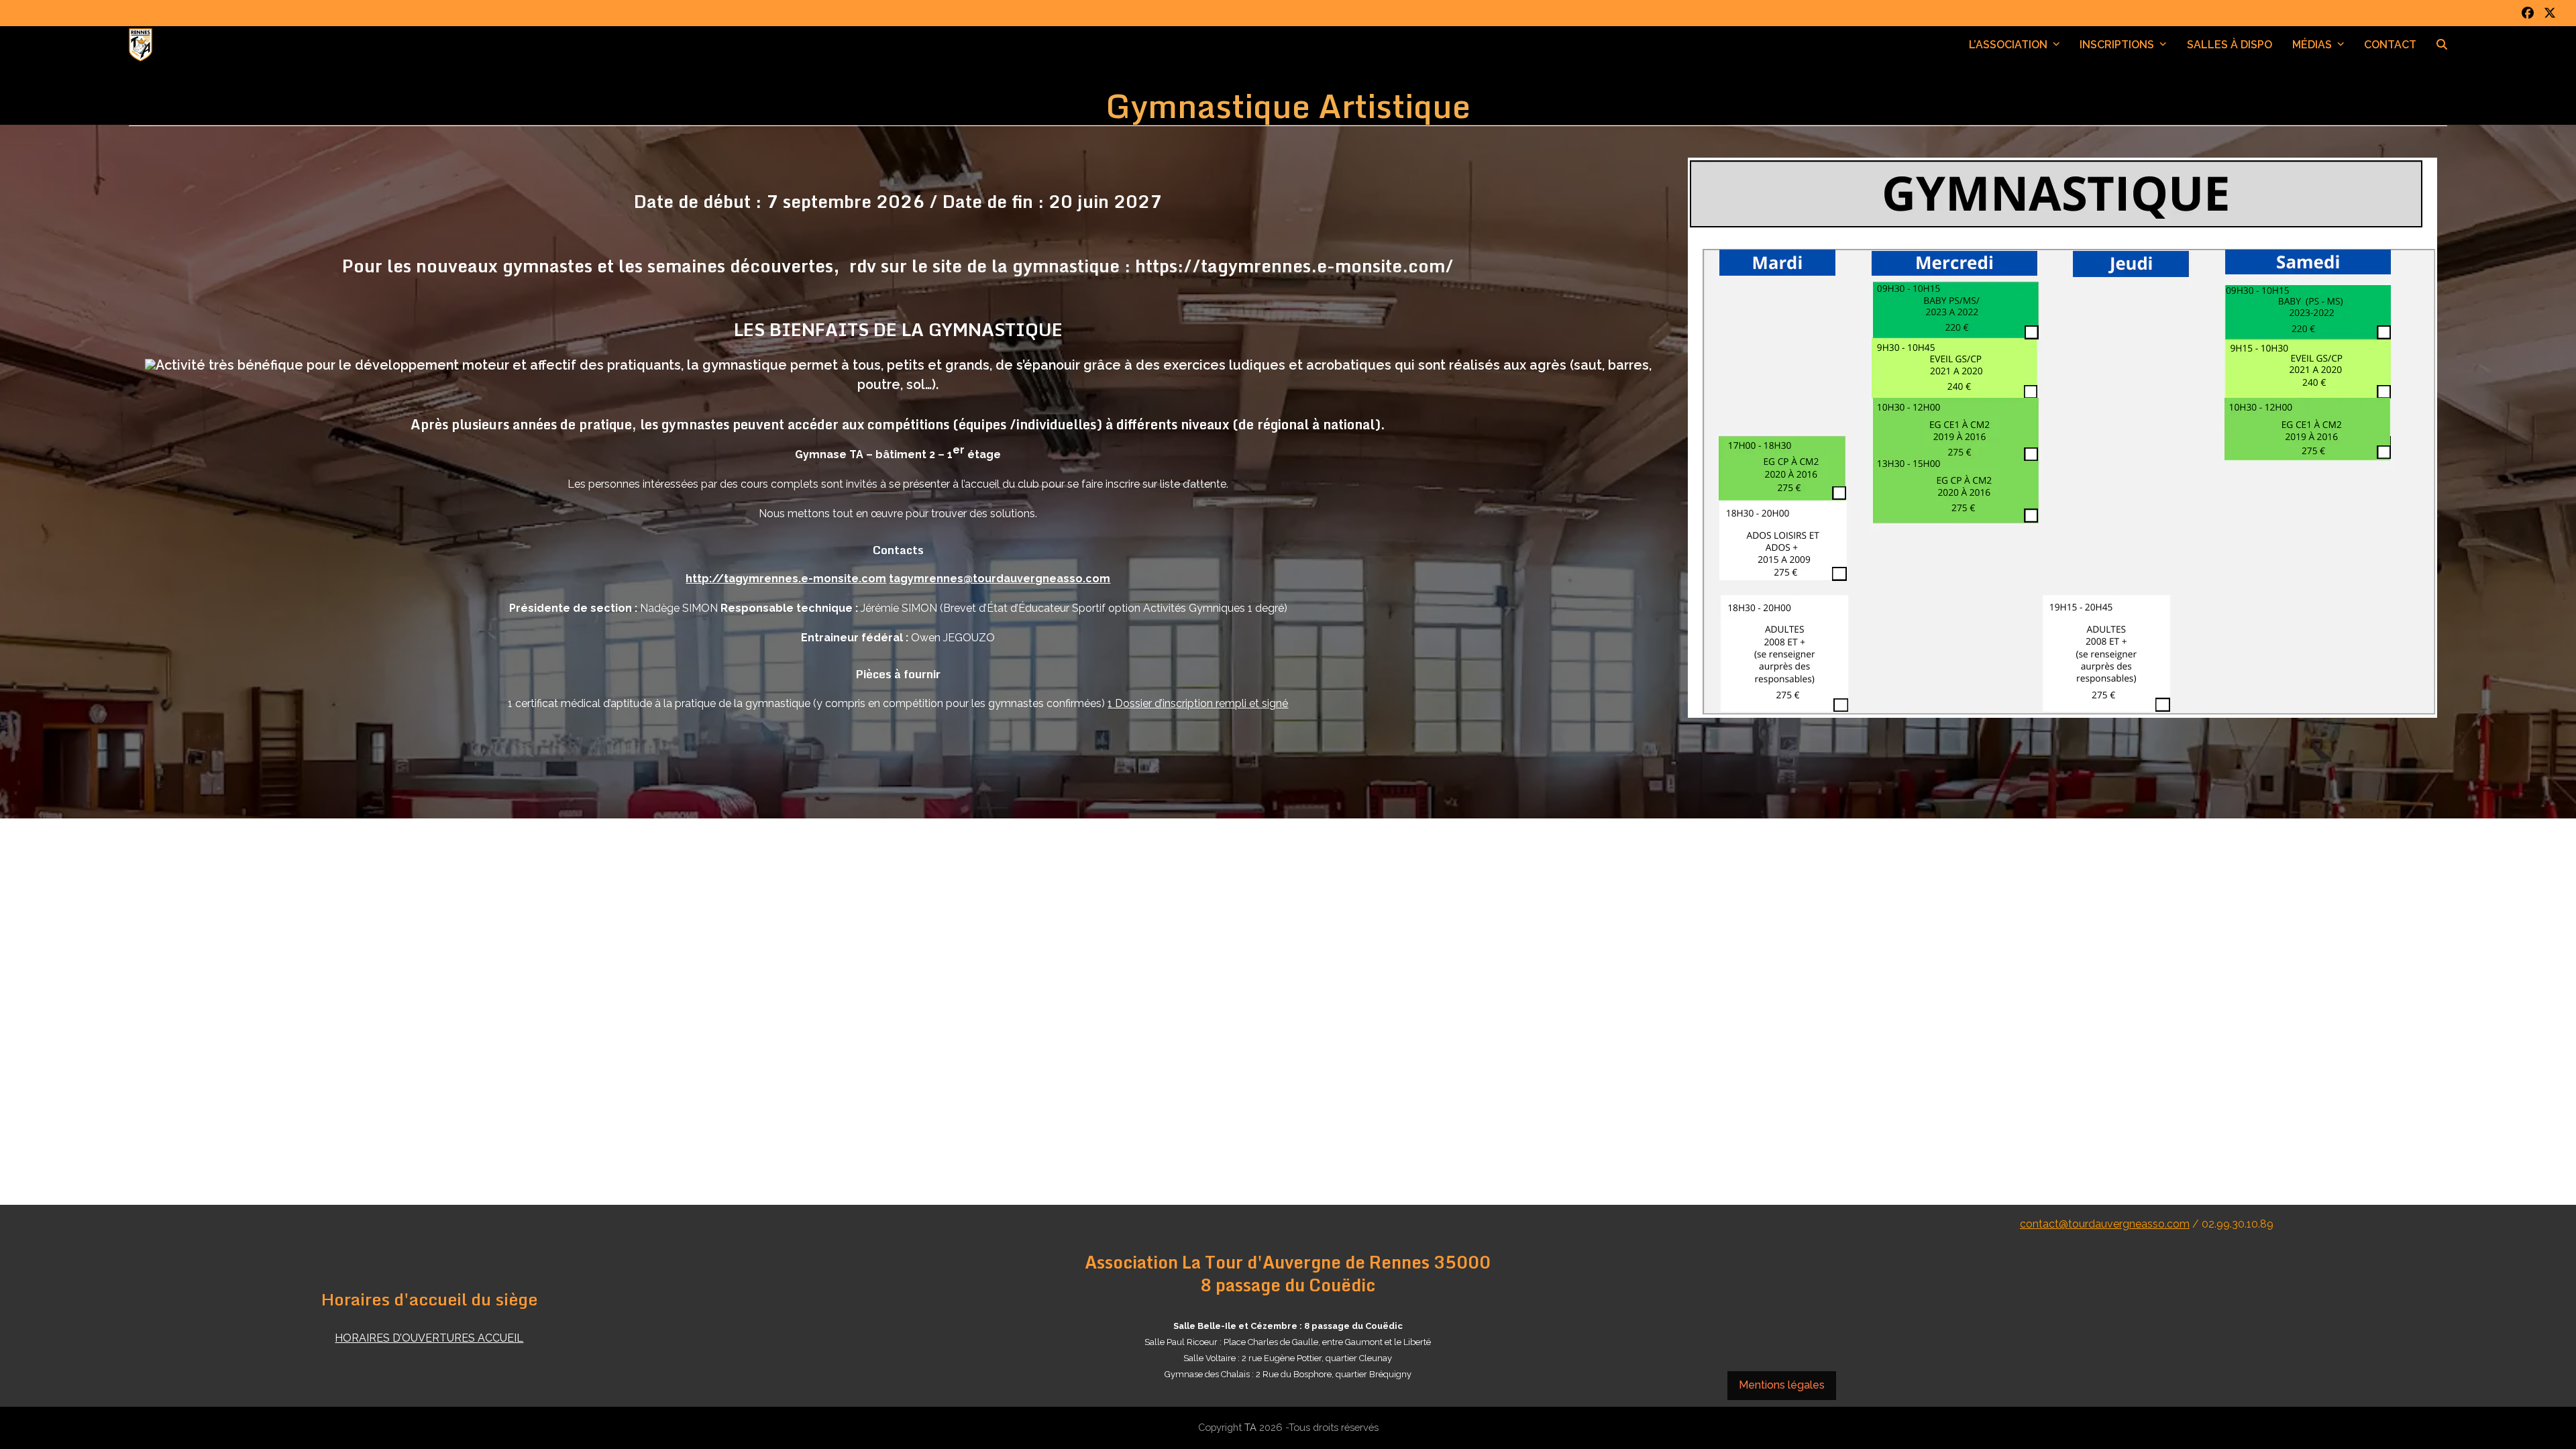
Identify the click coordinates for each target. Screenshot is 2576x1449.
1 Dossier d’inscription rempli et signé (1198, 703)
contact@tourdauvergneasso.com (2105, 1224)
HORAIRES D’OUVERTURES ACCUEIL (429, 1338)
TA (1250, 1427)
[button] (2442, 45)
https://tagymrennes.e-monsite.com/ (1294, 266)
